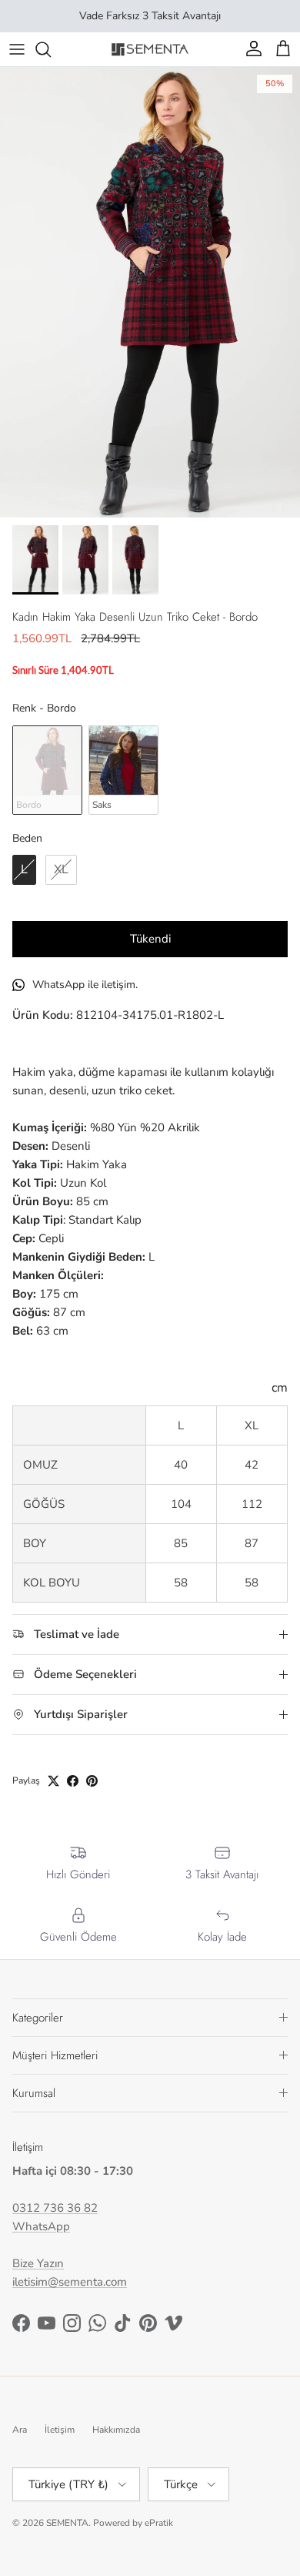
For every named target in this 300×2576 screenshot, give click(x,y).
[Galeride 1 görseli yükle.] (150, 292)
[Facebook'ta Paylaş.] (73, 1781)
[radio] (47, 770)
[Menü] (17, 49)
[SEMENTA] (150, 49)
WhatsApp (41, 2226)
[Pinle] (92, 1781)
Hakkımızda (116, 2430)
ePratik (159, 2523)
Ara (20, 2430)
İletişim (60, 2430)
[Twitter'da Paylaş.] (53, 1781)
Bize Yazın (38, 2263)
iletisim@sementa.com (70, 2282)
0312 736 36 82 (55, 2208)
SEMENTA (67, 2523)
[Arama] (51, 49)
